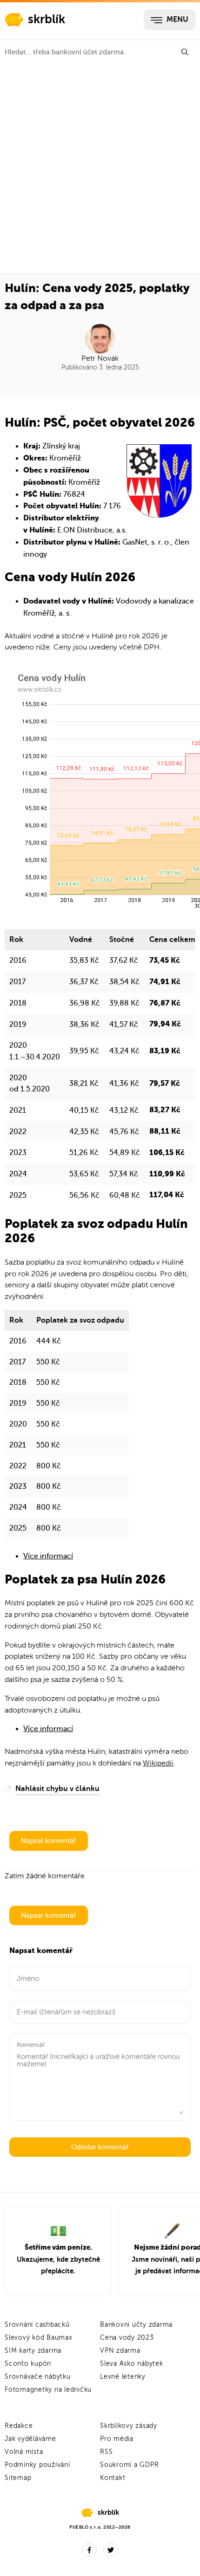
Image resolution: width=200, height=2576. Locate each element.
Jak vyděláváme (30, 2439)
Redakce (19, 2426)
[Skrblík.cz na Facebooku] (89, 2550)
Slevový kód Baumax (39, 2338)
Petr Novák (100, 358)
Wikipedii (158, 1763)
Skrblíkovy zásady (129, 2426)
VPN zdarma (120, 2351)
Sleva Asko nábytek (132, 2364)
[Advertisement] (100, 169)
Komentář (31, 2045)
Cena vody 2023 (127, 2338)
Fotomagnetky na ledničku (48, 2390)
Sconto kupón (28, 2364)
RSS (106, 2452)
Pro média (117, 2439)
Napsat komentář (49, 1841)
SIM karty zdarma (33, 2351)
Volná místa (24, 2452)
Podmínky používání (37, 2465)
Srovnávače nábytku (38, 2377)
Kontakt (113, 2478)
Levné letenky (123, 2377)
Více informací (48, 1556)
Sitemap (18, 2478)
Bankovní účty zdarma (136, 2325)
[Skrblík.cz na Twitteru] (111, 2550)
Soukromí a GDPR (129, 2465)
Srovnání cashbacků (37, 2325)
